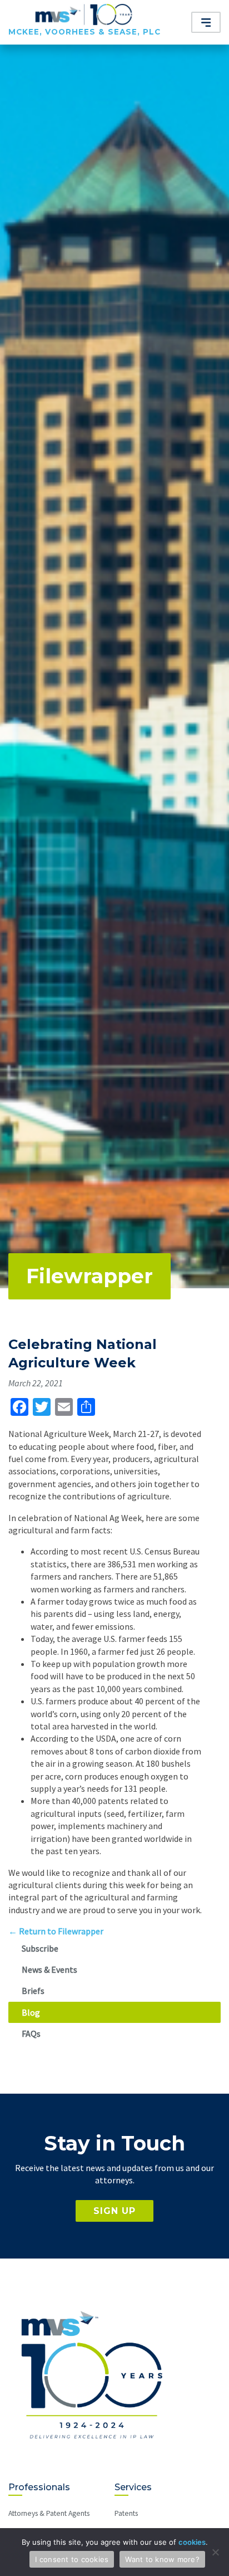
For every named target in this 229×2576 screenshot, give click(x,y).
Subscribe (40, 1948)
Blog (31, 2012)
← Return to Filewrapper (56, 1931)
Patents (126, 2513)
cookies (192, 2542)
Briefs (33, 1991)
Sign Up (114, 2211)
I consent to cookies (72, 2559)
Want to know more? (162, 2559)
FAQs (31, 2034)
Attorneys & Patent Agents (49, 2513)
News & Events (49, 1969)
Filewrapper (89, 1276)
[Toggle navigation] (206, 22)
